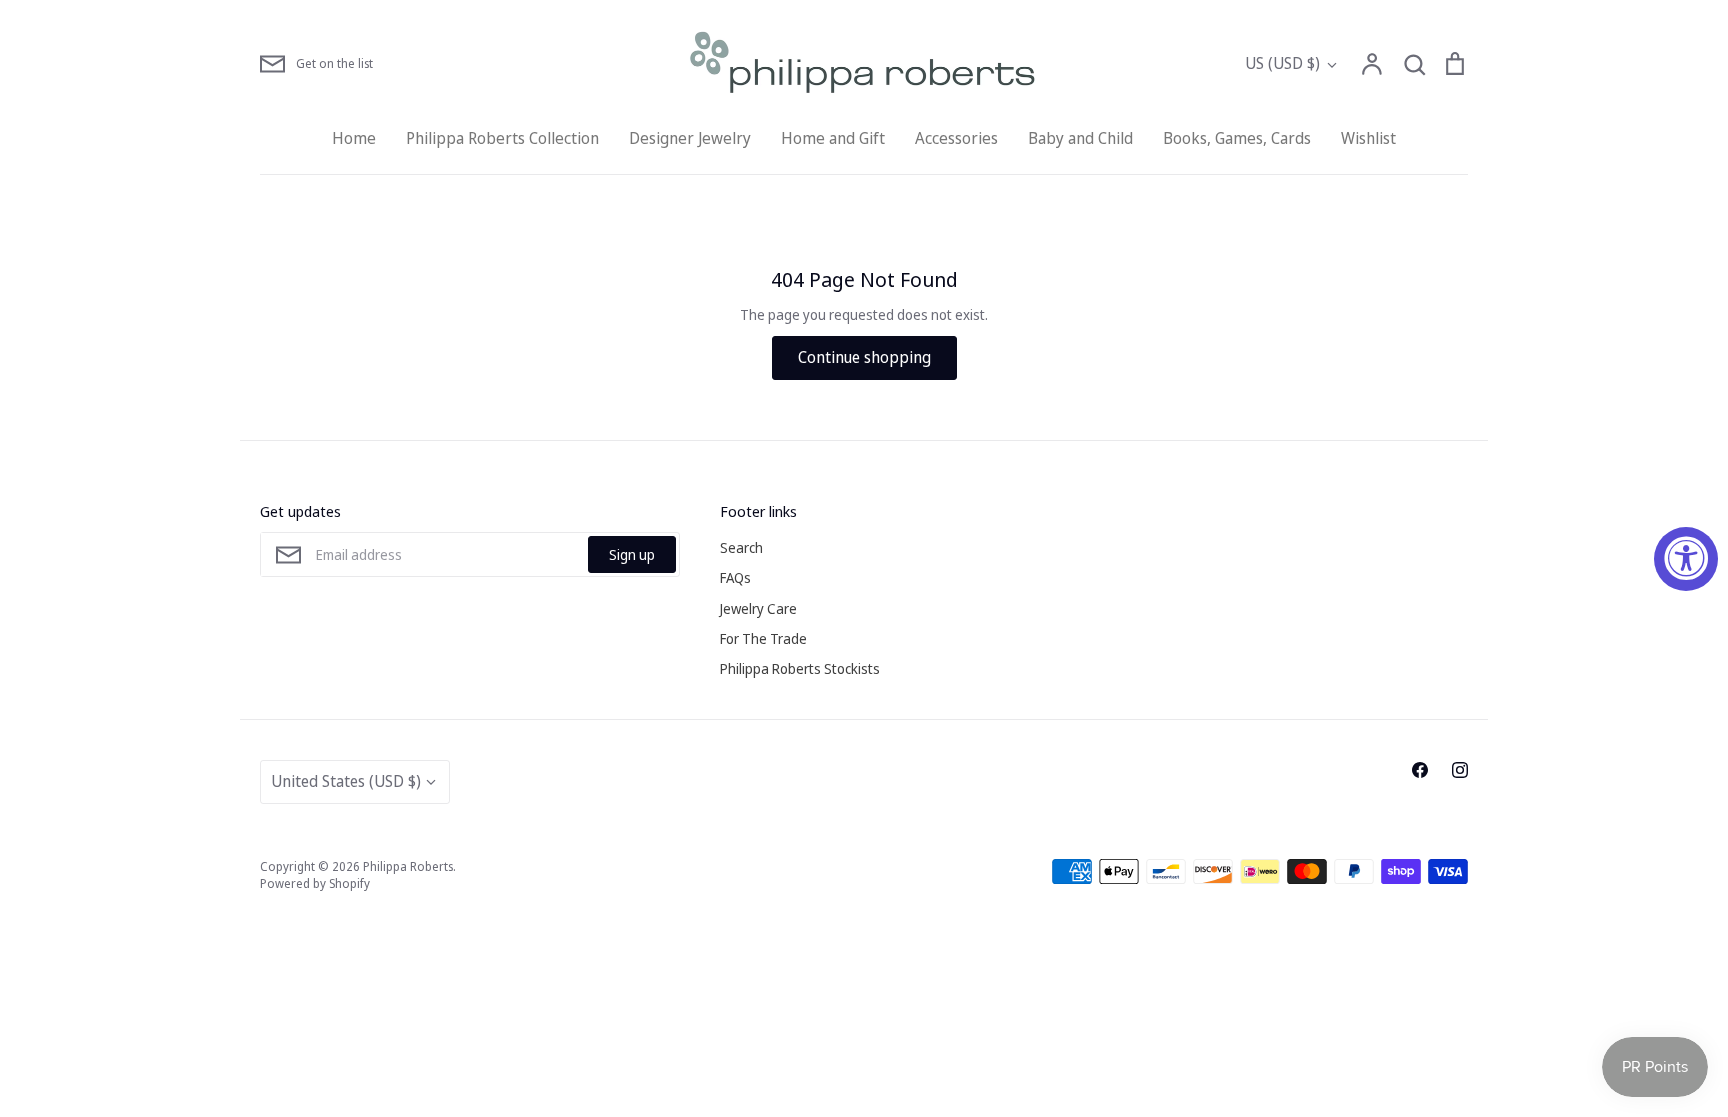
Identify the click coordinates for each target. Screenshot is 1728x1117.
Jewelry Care (758, 608)
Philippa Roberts (408, 866)
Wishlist (1368, 138)
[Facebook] (1420, 770)
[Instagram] (1460, 770)
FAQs (735, 577)
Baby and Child (1080, 138)
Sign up (632, 554)
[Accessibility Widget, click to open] (1686, 559)
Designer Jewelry (690, 138)
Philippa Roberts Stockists (800, 668)
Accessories (956, 138)
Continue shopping (864, 357)
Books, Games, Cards (1237, 138)
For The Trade (763, 638)
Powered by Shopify (315, 883)
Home (354, 138)
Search (741, 547)
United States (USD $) (346, 781)
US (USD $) (1282, 63)
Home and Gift (833, 138)
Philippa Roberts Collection (502, 138)
